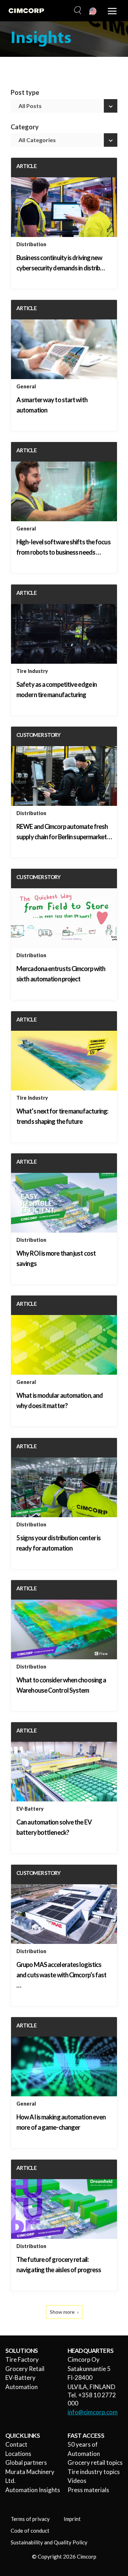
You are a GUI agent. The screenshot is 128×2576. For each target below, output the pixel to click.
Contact (16, 2444)
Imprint (72, 2519)
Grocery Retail (25, 2369)
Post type (25, 93)
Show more (62, 2312)
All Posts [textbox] (30, 106)
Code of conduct (30, 2531)
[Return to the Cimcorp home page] (26, 11)
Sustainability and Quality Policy (49, 2542)
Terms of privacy (30, 2519)
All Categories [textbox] (37, 140)
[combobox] (64, 106)
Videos (77, 2481)
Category (25, 127)
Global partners (26, 2462)
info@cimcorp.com (93, 2412)
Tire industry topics (94, 2472)
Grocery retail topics (95, 2462)
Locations (18, 2454)
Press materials (88, 2490)
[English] (93, 12)
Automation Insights (33, 2490)
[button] (77, 11)
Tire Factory (22, 2359)
